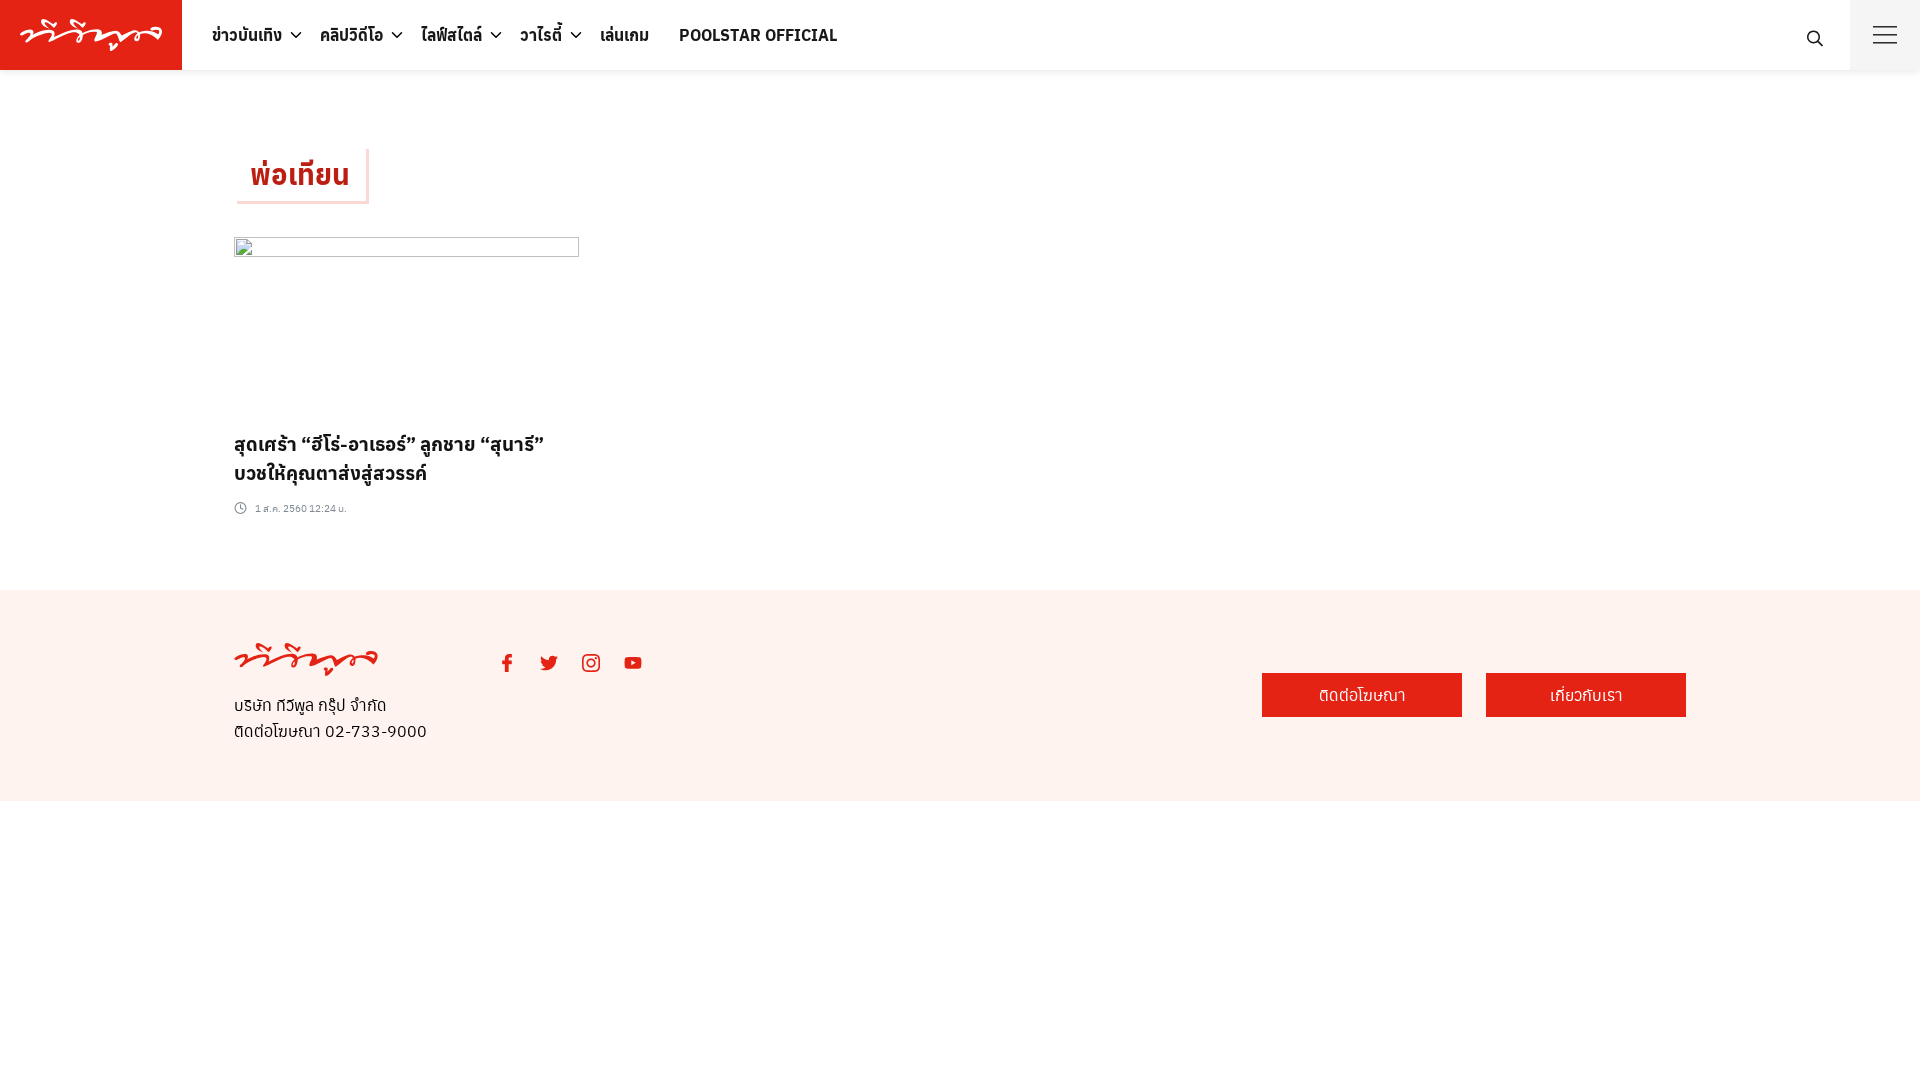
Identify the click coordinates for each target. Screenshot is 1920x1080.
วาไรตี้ (541, 34)
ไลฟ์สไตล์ (451, 34)
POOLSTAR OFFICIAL (758, 34)
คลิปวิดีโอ (351, 34)
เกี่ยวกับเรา (1586, 694)
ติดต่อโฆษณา (1362, 694)
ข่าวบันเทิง (247, 34)
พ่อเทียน (300, 173)
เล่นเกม (624, 34)
